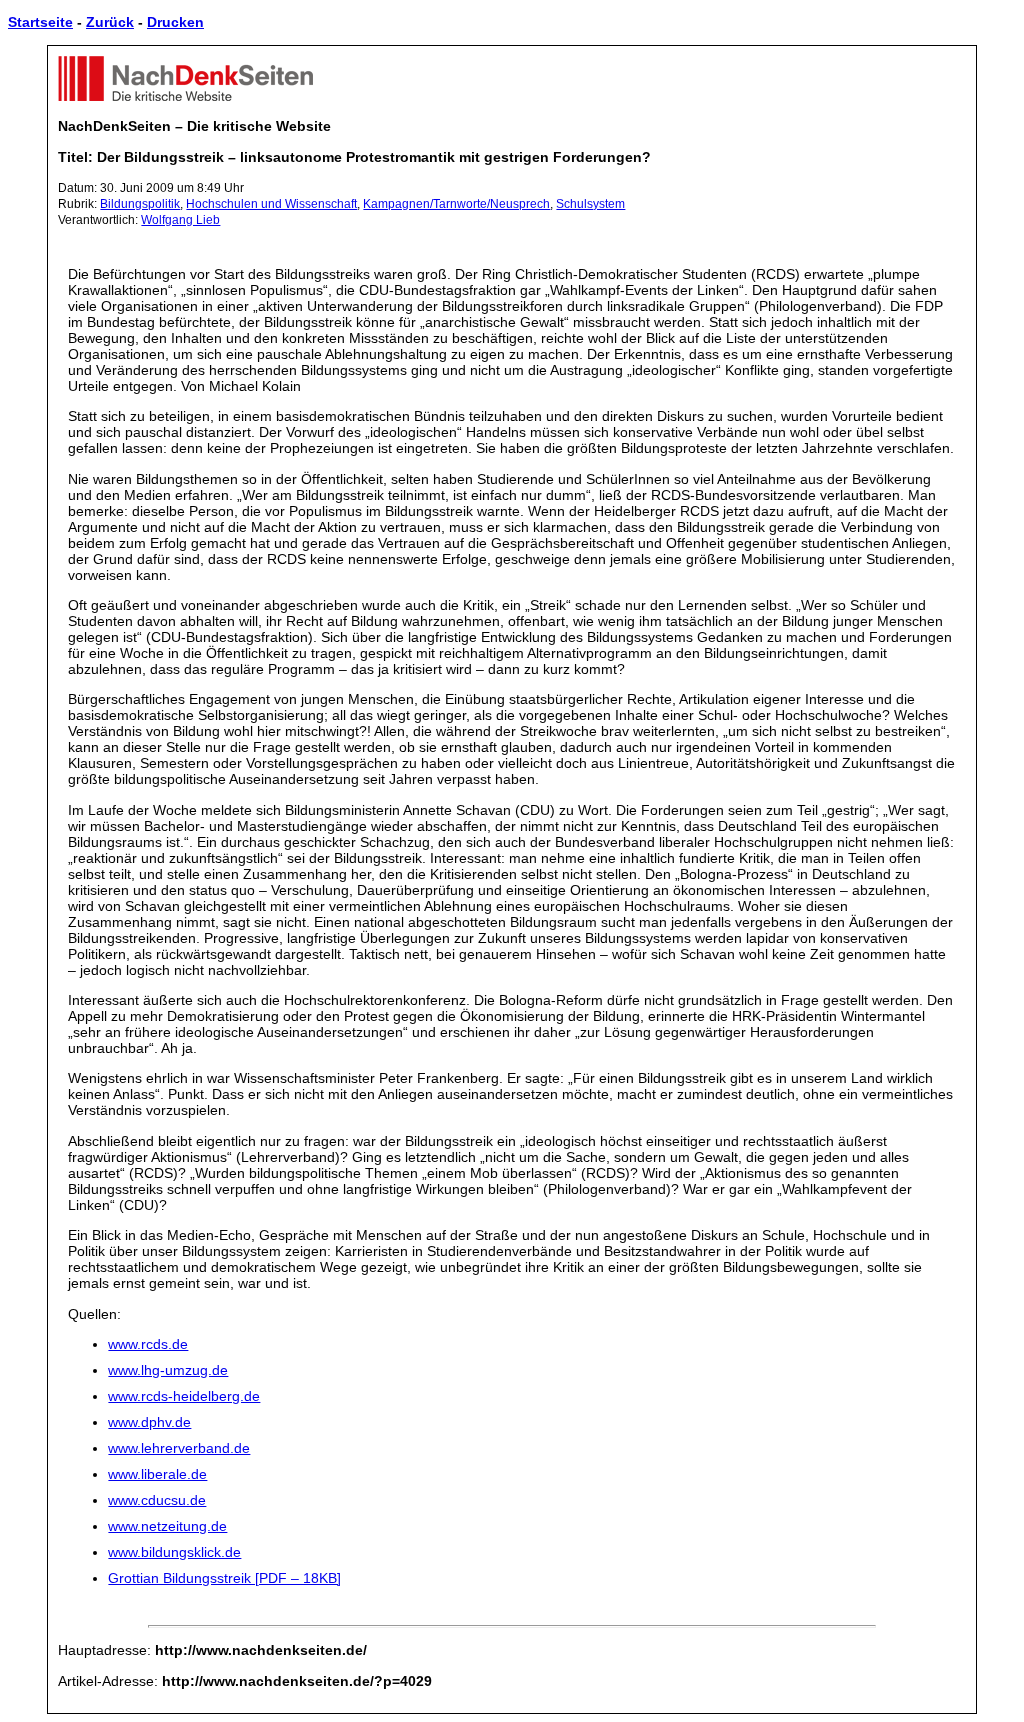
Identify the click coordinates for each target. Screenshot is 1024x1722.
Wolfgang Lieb (180, 220)
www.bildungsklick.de (174, 1552)
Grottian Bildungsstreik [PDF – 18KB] (224, 1578)
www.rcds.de (148, 1344)
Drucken (175, 22)
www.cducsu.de (157, 1500)
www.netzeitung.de (167, 1526)
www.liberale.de (157, 1474)
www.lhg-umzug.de (168, 1370)
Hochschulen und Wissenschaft (271, 204)
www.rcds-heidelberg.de (184, 1396)
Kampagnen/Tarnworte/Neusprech (456, 204)
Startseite (40, 22)
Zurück (110, 22)
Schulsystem (590, 204)
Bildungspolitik (140, 204)
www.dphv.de (149, 1422)
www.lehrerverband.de (179, 1448)
